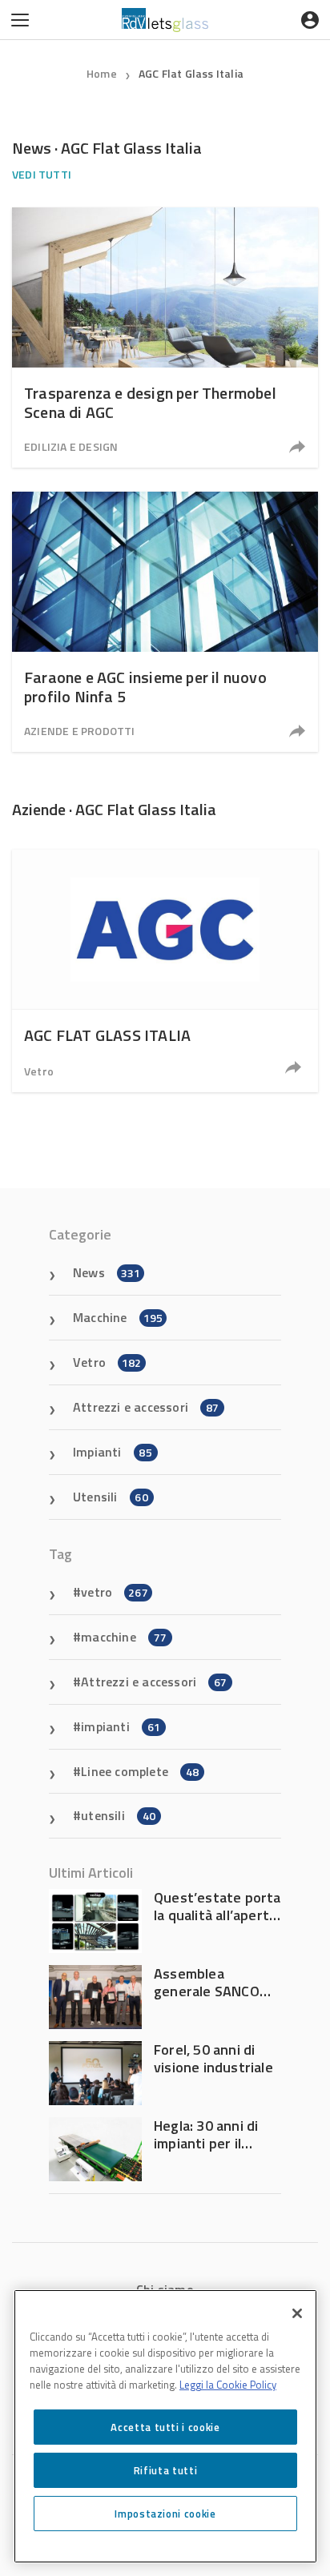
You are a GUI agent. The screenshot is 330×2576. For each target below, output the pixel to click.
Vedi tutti (42, 174)
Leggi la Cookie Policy (228, 2385)
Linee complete (140, 1771)
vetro (115, 1592)
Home (102, 73)
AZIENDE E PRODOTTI (80, 731)
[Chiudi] (297, 2313)
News (107, 1272)
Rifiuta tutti (166, 2470)
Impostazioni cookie (165, 2514)
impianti (121, 1726)
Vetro (39, 1071)
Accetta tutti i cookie (165, 2427)
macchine (124, 1637)
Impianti (113, 1452)
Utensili (111, 1497)
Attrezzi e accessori (146, 1407)
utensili (118, 1815)
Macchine (118, 1317)
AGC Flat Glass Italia (191, 73)
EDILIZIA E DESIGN (71, 446)
